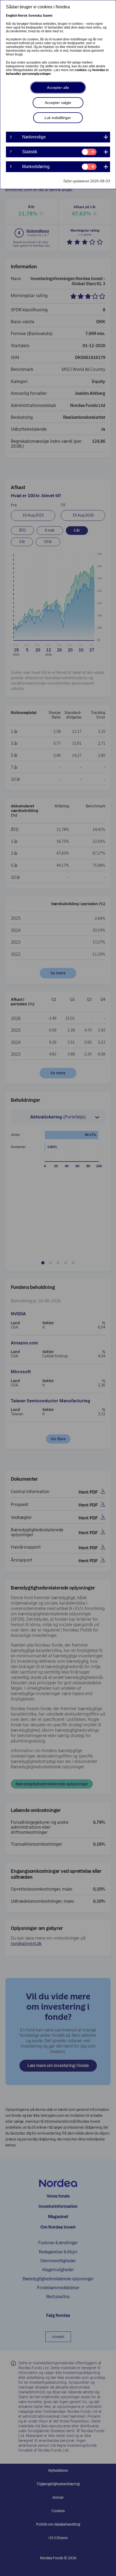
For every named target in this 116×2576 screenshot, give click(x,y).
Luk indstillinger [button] (58, 118)
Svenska (35, 16)
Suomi (47, 16)
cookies (81, 70)
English (12, 16)
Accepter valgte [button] (58, 103)
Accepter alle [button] (58, 88)
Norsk (23, 16)
